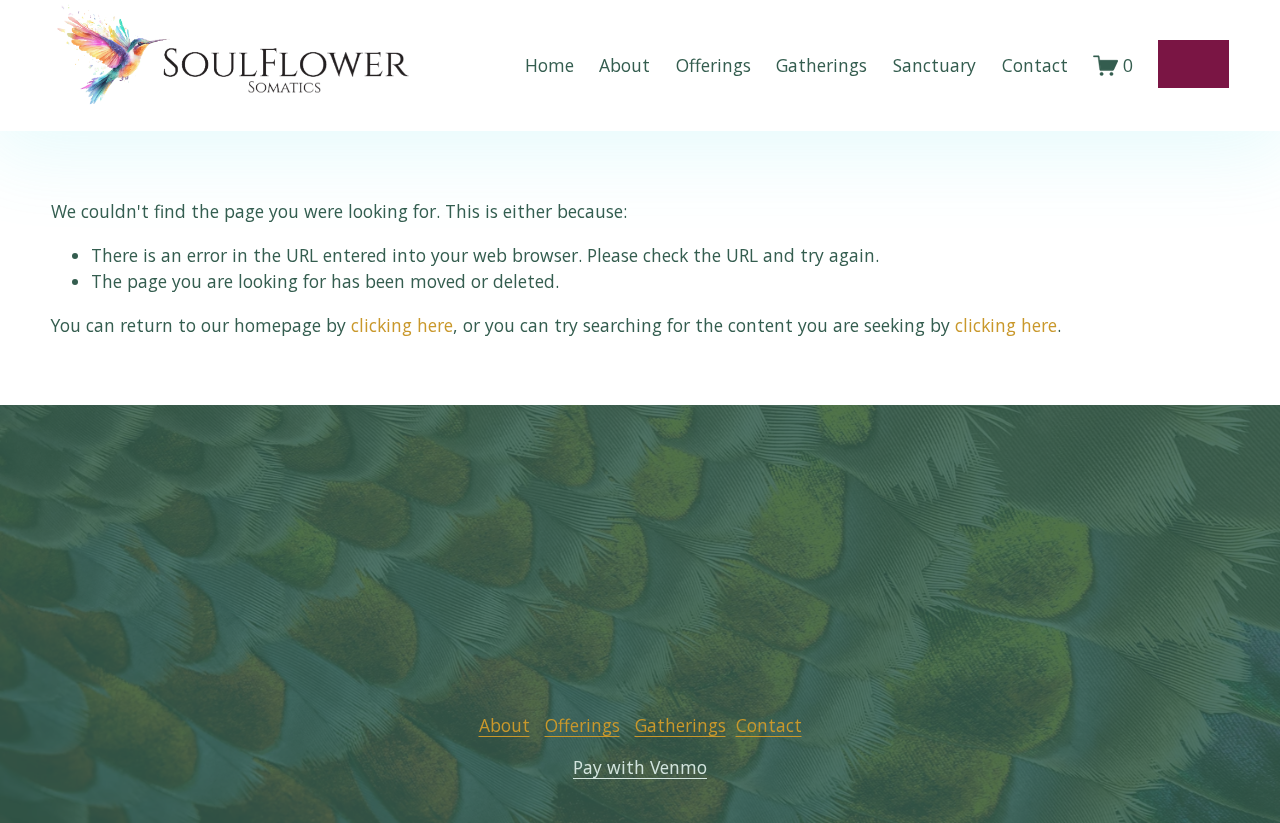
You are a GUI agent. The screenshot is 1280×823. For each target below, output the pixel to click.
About (624, 65)
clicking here (402, 325)
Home (549, 65)
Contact (1035, 65)
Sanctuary (934, 65)
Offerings (713, 65)
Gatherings (821, 65)
